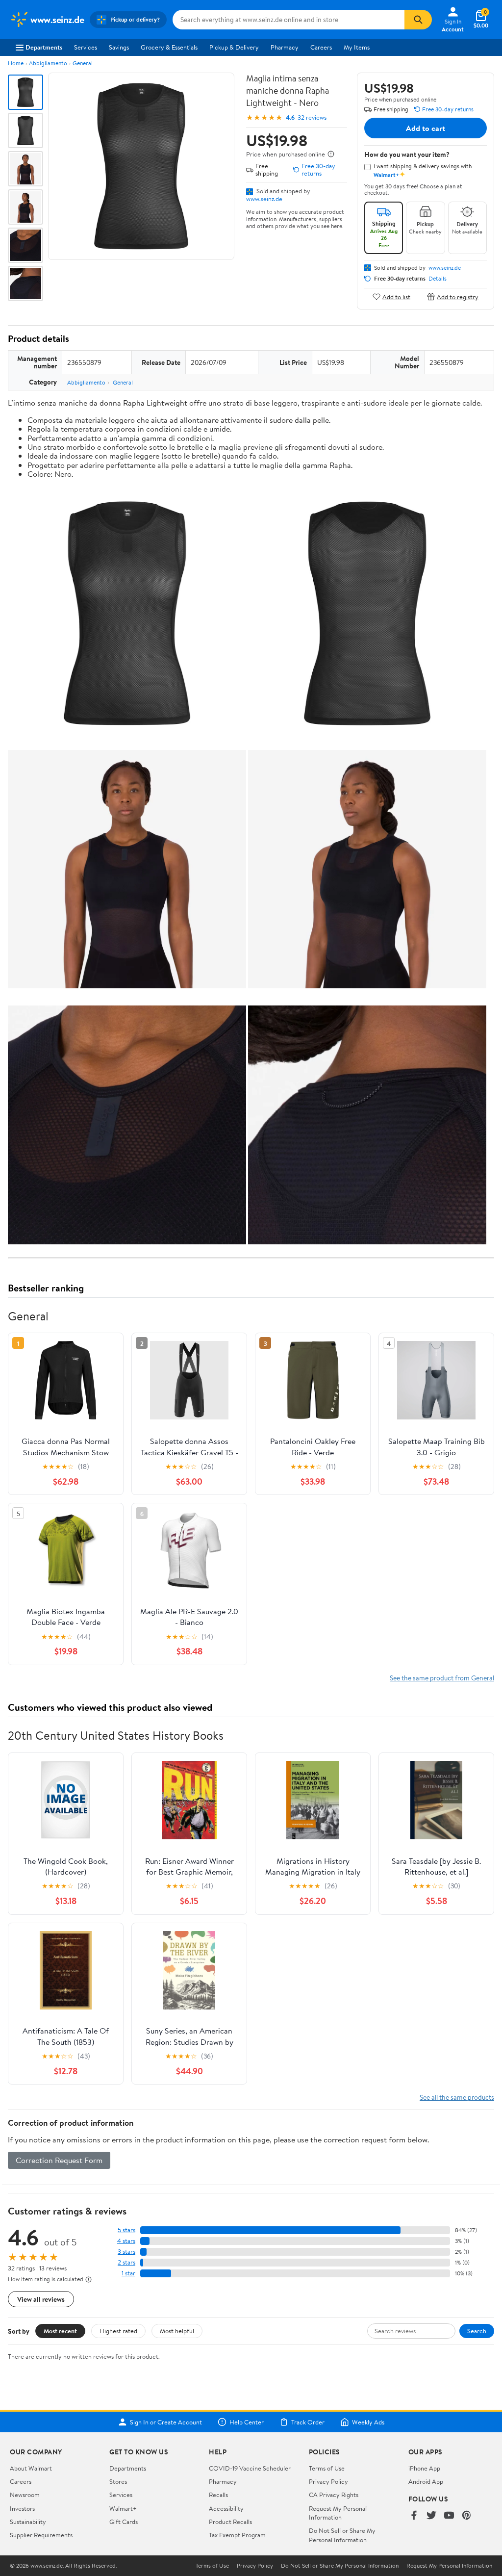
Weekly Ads (368, 2422)
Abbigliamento (48, 63)
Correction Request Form (59, 2160)
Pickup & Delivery (234, 47)
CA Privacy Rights (334, 2495)
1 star (128, 2273)
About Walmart (31, 2468)
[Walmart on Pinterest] (467, 2516)
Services (86, 47)
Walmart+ (123, 2508)
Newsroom (25, 2495)
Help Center (247, 2422)
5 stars (126, 2230)
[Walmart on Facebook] (414, 2516)
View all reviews (41, 2299)
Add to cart (426, 128)
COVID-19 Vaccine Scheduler (250, 2468)
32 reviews (312, 117)
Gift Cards (124, 2522)
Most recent (60, 2331)
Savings (119, 47)
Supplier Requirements (41, 2535)
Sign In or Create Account (166, 2422)
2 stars (126, 2262)
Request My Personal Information (338, 2513)
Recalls (218, 2495)
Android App (426, 2481)
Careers (321, 47)
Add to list (396, 296)
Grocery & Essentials (169, 47)
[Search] (418, 20)
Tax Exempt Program (237, 2535)
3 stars (126, 2252)
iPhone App (424, 2468)
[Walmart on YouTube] (449, 2516)
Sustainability (28, 2522)
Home (16, 63)
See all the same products (457, 2097)
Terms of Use (327, 2468)
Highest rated (118, 2331)
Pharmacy (285, 47)
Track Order (308, 2422)
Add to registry (458, 296)
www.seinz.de (264, 199)
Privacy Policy (328, 2481)
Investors (22, 2508)
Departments (44, 47)
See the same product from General (442, 1678)
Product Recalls (230, 2522)
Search (477, 2331)
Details (438, 279)
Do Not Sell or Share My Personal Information (342, 2535)
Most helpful (177, 2331)
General (83, 63)
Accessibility (226, 2508)
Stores (118, 2481)
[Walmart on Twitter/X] (431, 2516)
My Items (357, 47)
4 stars (126, 2241)
